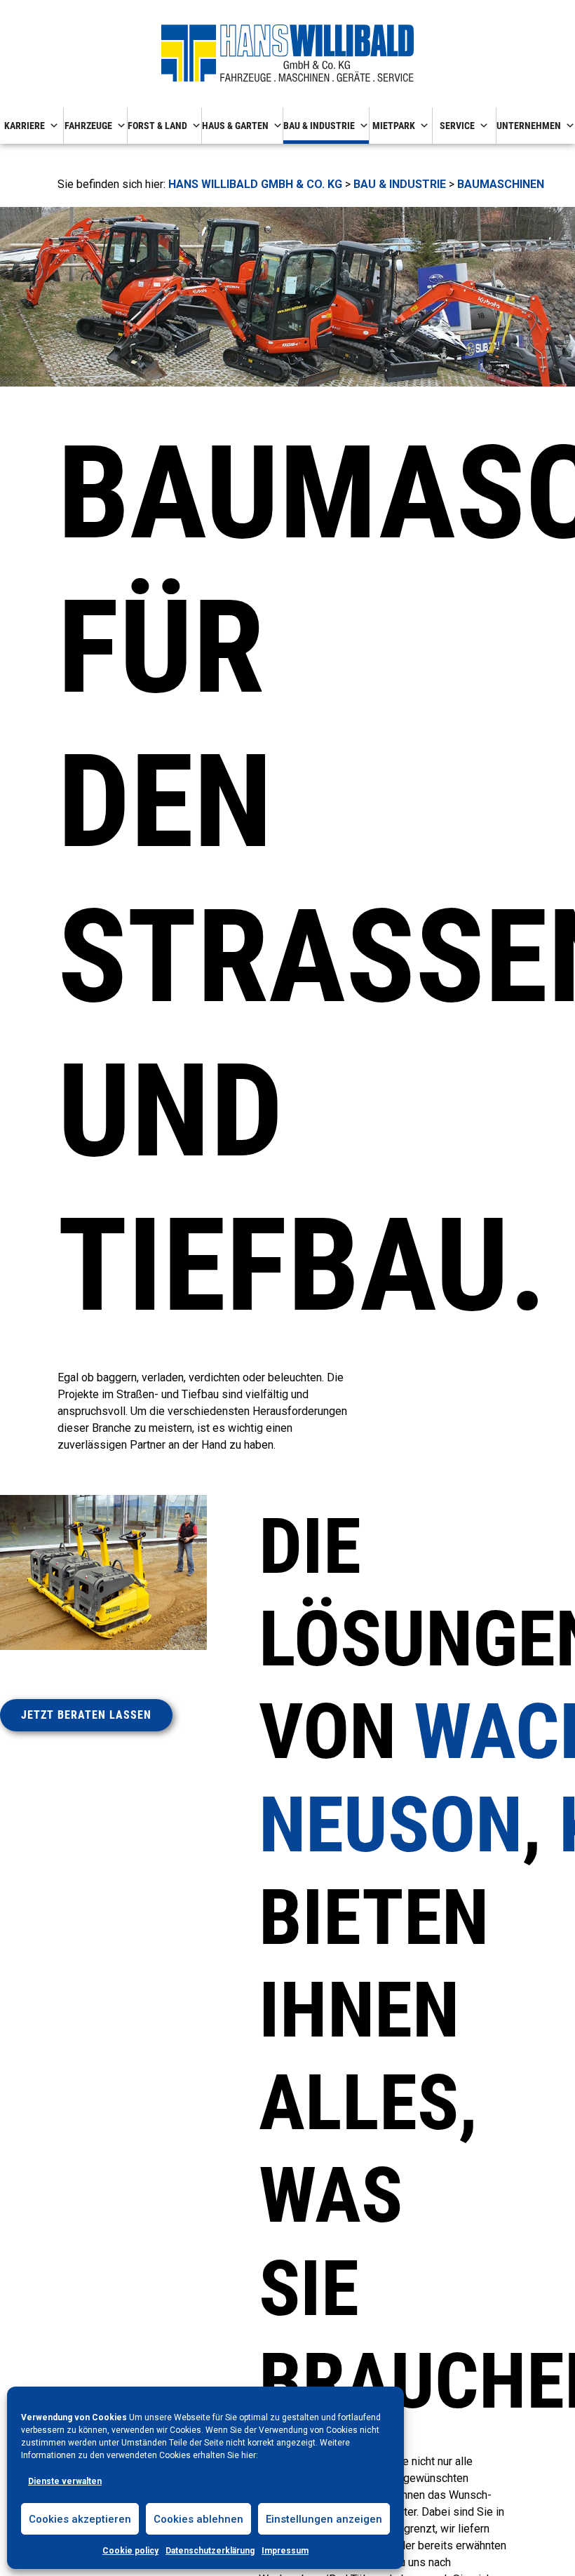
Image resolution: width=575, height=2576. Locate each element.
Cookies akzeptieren (80, 2519)
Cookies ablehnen (198, 2519)
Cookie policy (130, 2551)
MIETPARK (394, 126)
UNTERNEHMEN (529, 126)
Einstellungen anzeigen (324, 2519)
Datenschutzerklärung (210, 2551)
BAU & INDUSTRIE (319, 126)
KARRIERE (25, 126)
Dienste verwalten (65, 2481)
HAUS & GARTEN (235, 126)
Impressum (285, 2551)
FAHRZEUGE (88, 126)
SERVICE (457, 126)
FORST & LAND (157, 126)
